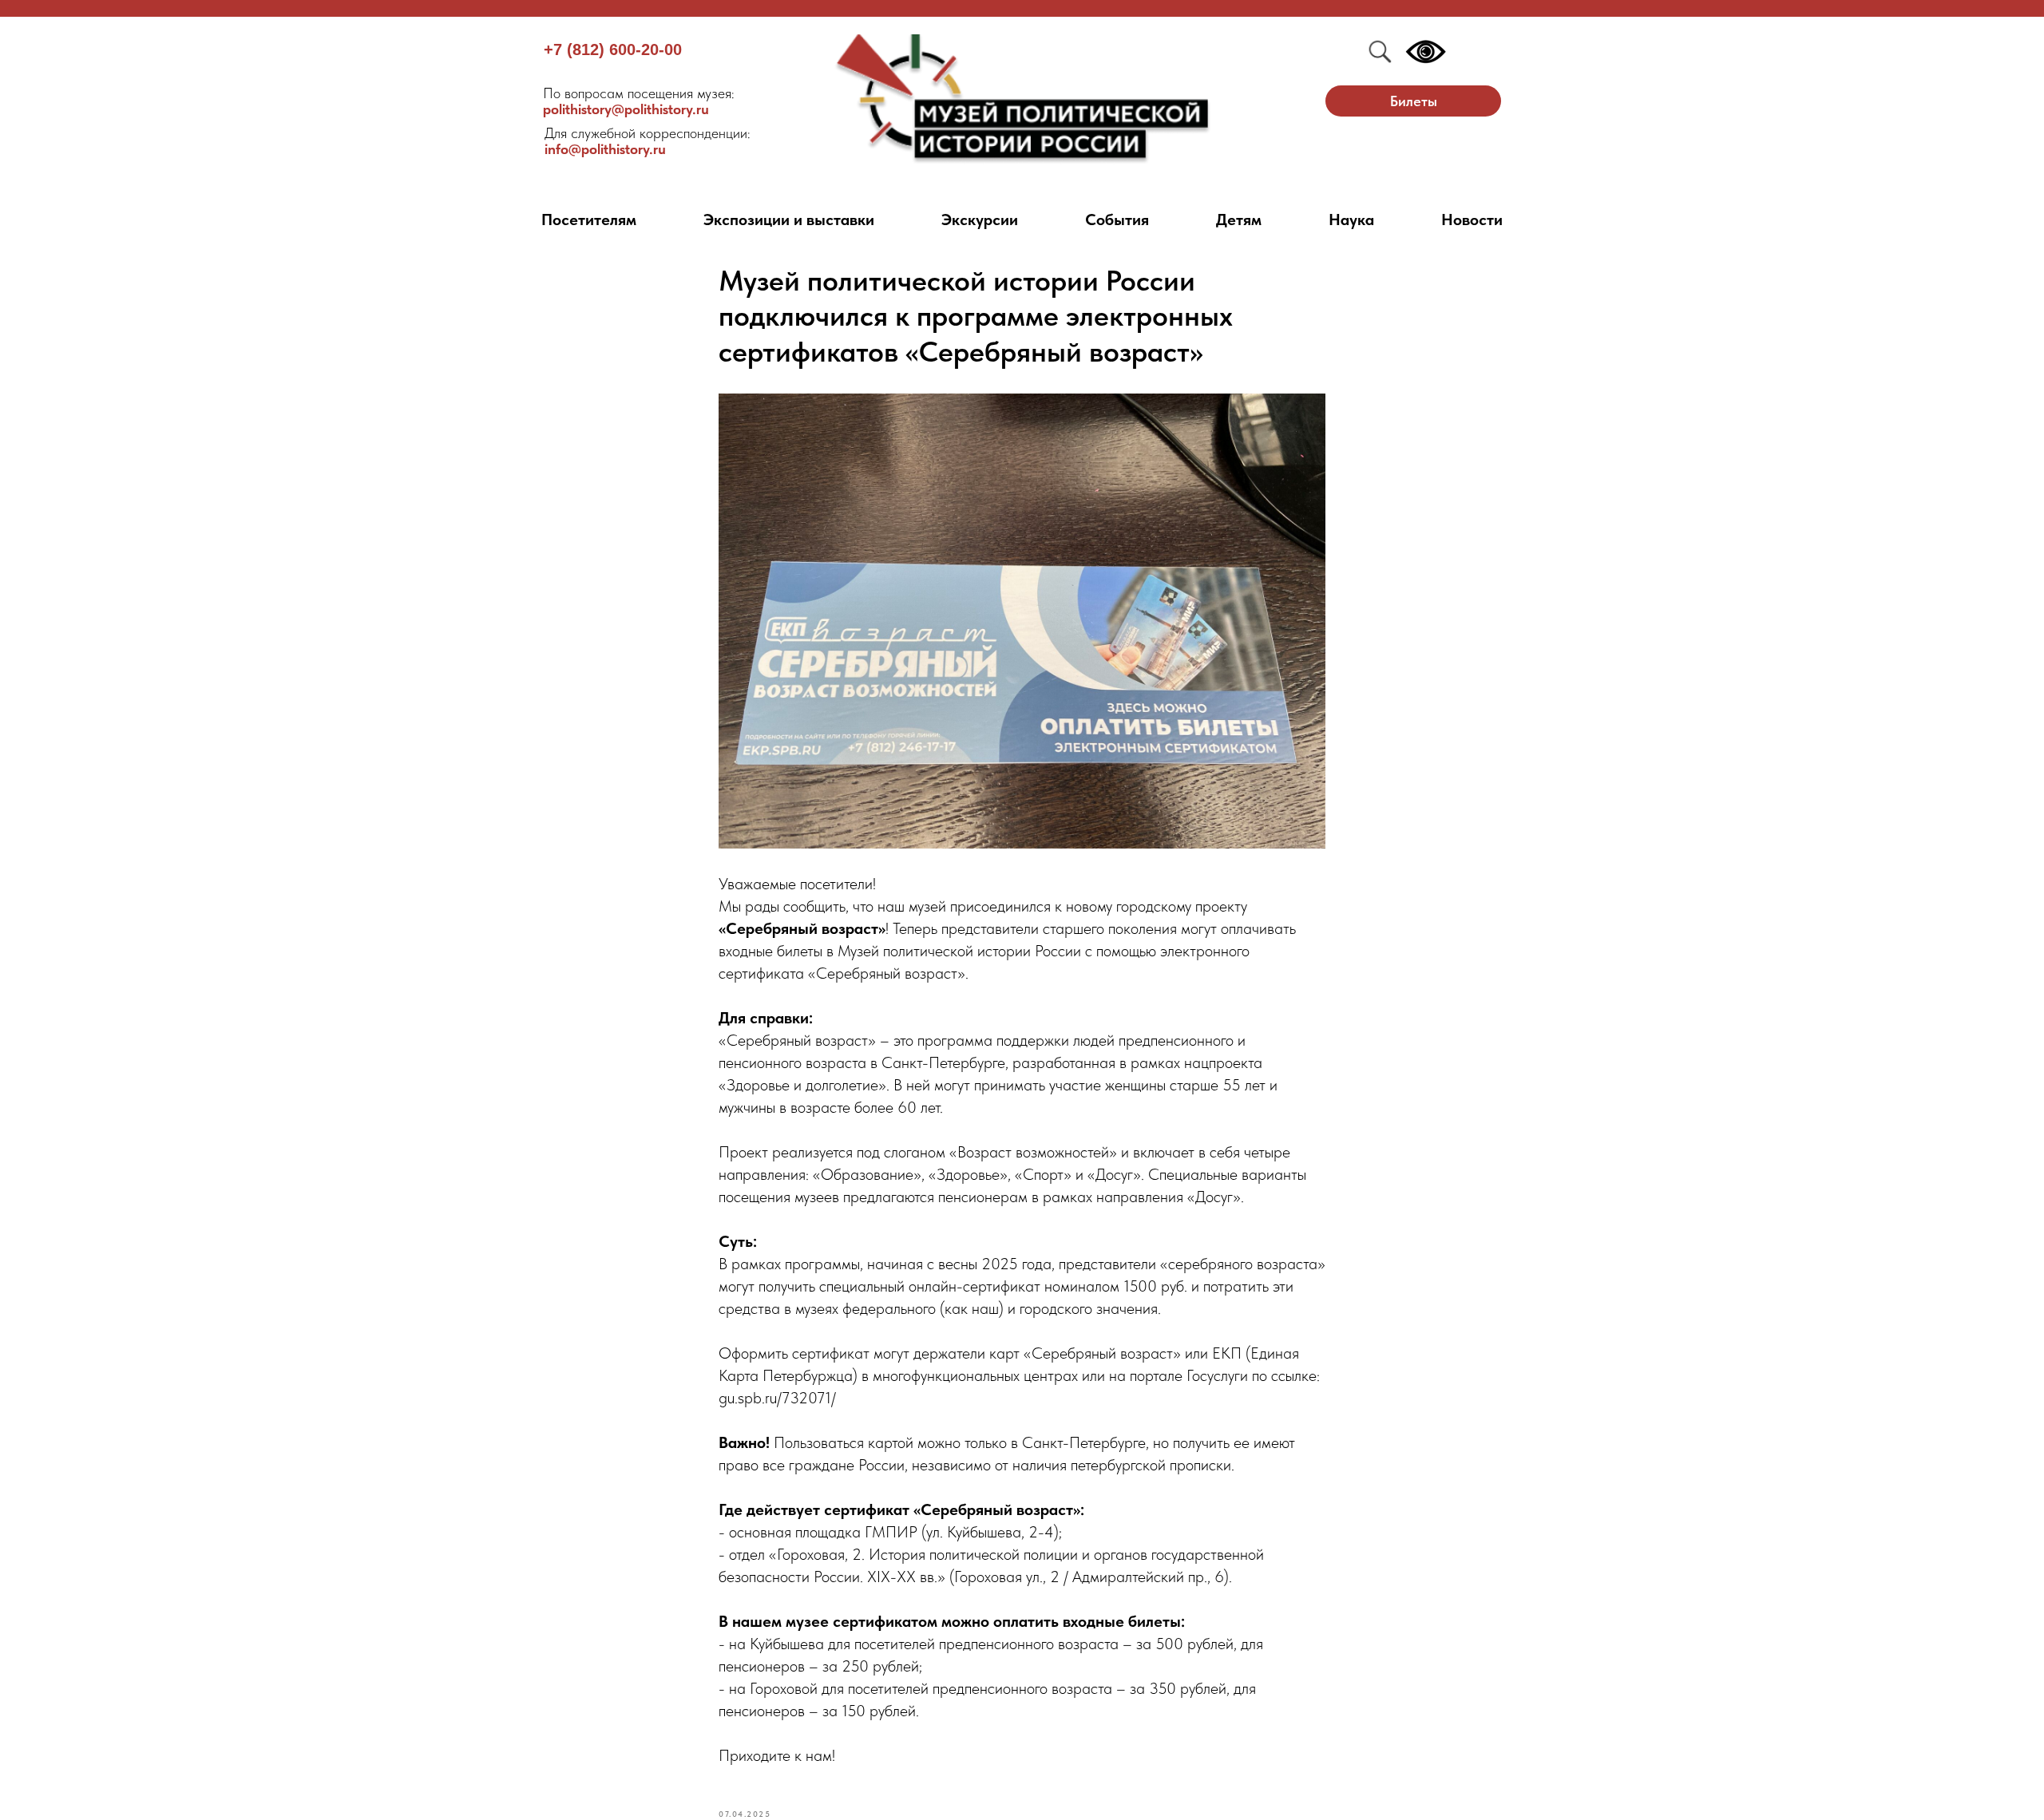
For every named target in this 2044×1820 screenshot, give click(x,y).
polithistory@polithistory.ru (639, 101)
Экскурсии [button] (980, 220)
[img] (1022, 99)
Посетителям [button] (589, 220)
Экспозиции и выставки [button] (789, 220)
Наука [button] (1351, 220)
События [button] (1117, 220)
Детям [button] (1239, 220)
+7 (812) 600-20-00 (613, 49)
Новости (1472, 220)
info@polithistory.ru (648, 141)
